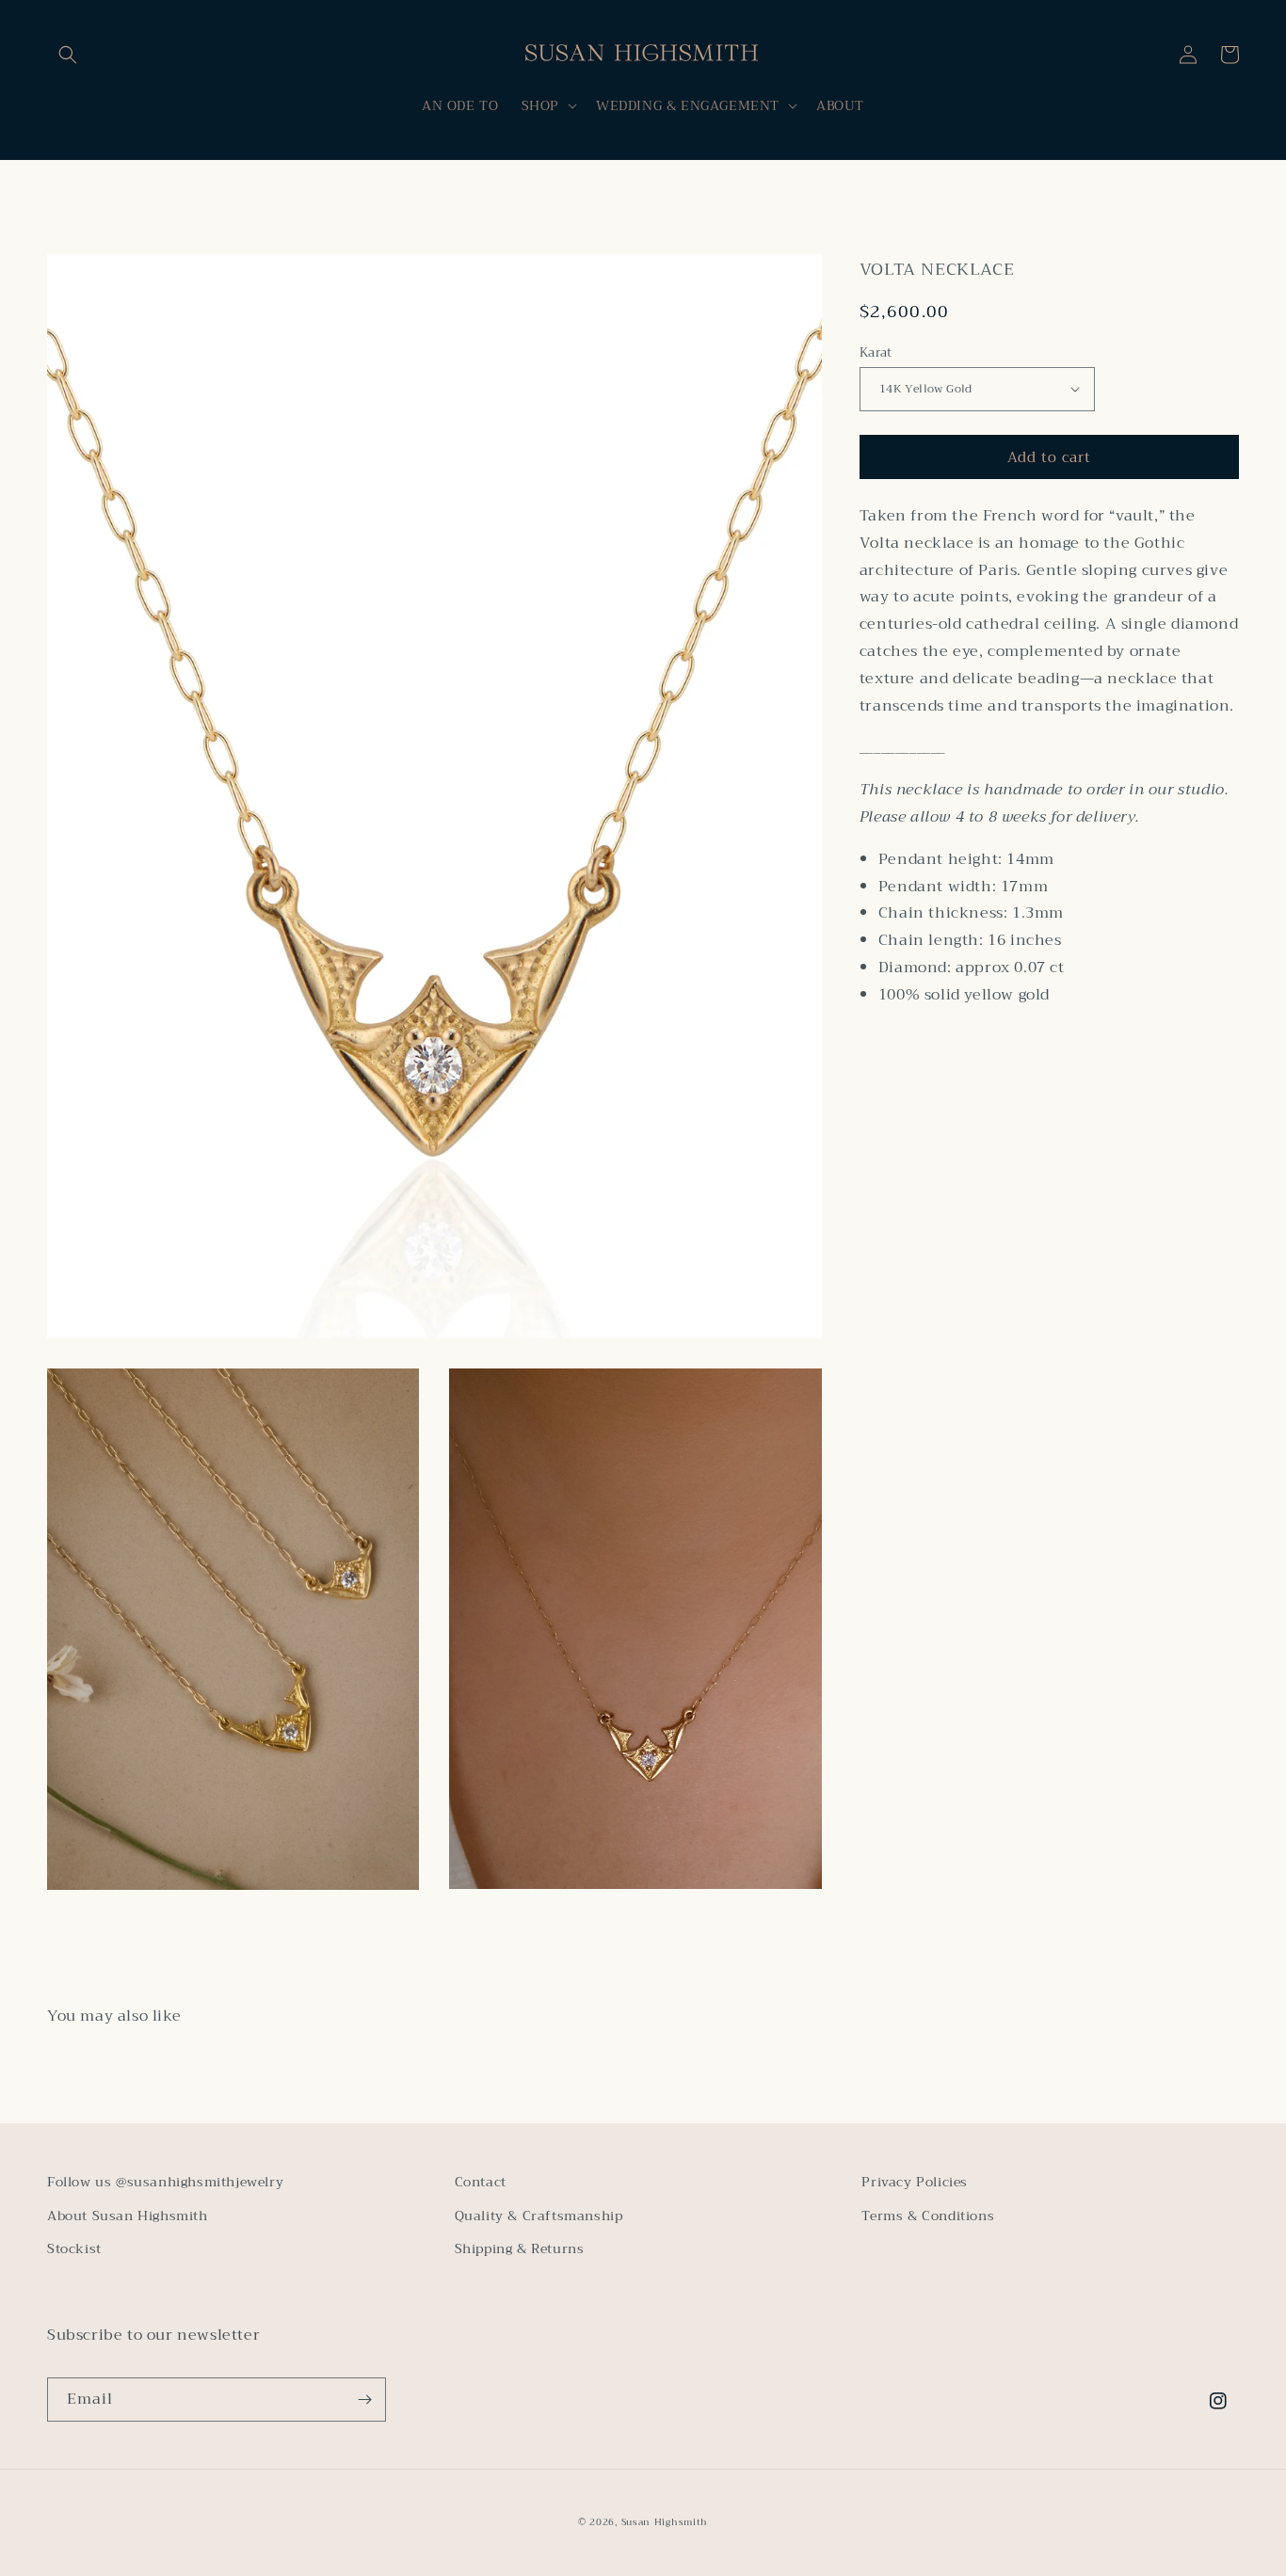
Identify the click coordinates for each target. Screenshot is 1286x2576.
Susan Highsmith (665, 2522)
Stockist (74, 2248)
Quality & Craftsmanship (539, 2216)
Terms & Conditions (928, 2216)
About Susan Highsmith (128, 2216)
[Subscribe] (364, 2400)
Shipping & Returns (520, 2248)
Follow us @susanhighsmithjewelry (165, 2182)
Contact (481, 2182)
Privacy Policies (915, 2182)
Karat (876, 352)
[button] (68, 55)
